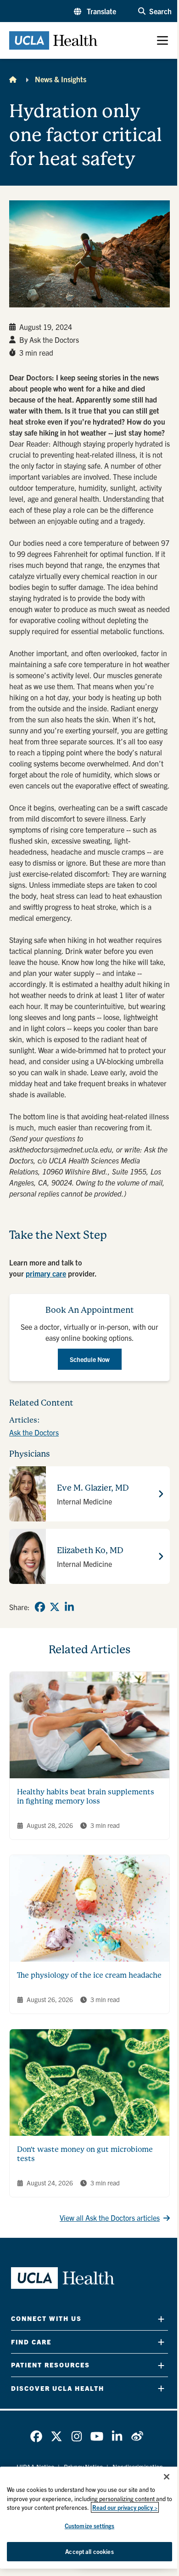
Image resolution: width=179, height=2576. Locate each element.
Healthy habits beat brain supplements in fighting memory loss (86, 1796)
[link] (40, 1607)
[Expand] (161, 2319)
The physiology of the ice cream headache (89, 1975)
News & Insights (61, 79)
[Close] (167, 2477)
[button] (95, 11)
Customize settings (89, 2526)
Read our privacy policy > (125, 2507)
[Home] (13, 79)
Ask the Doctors (34, 1432)
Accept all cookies (89, 2551)
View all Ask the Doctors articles (110, 2218)
